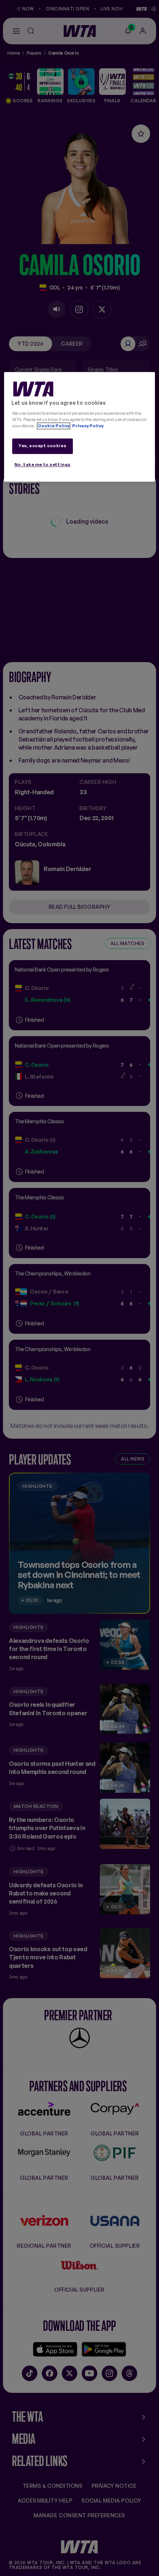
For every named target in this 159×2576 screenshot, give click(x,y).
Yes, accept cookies (42, 446)
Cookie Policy (54, 426)
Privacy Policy (87, 426)
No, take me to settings (43, 465)
